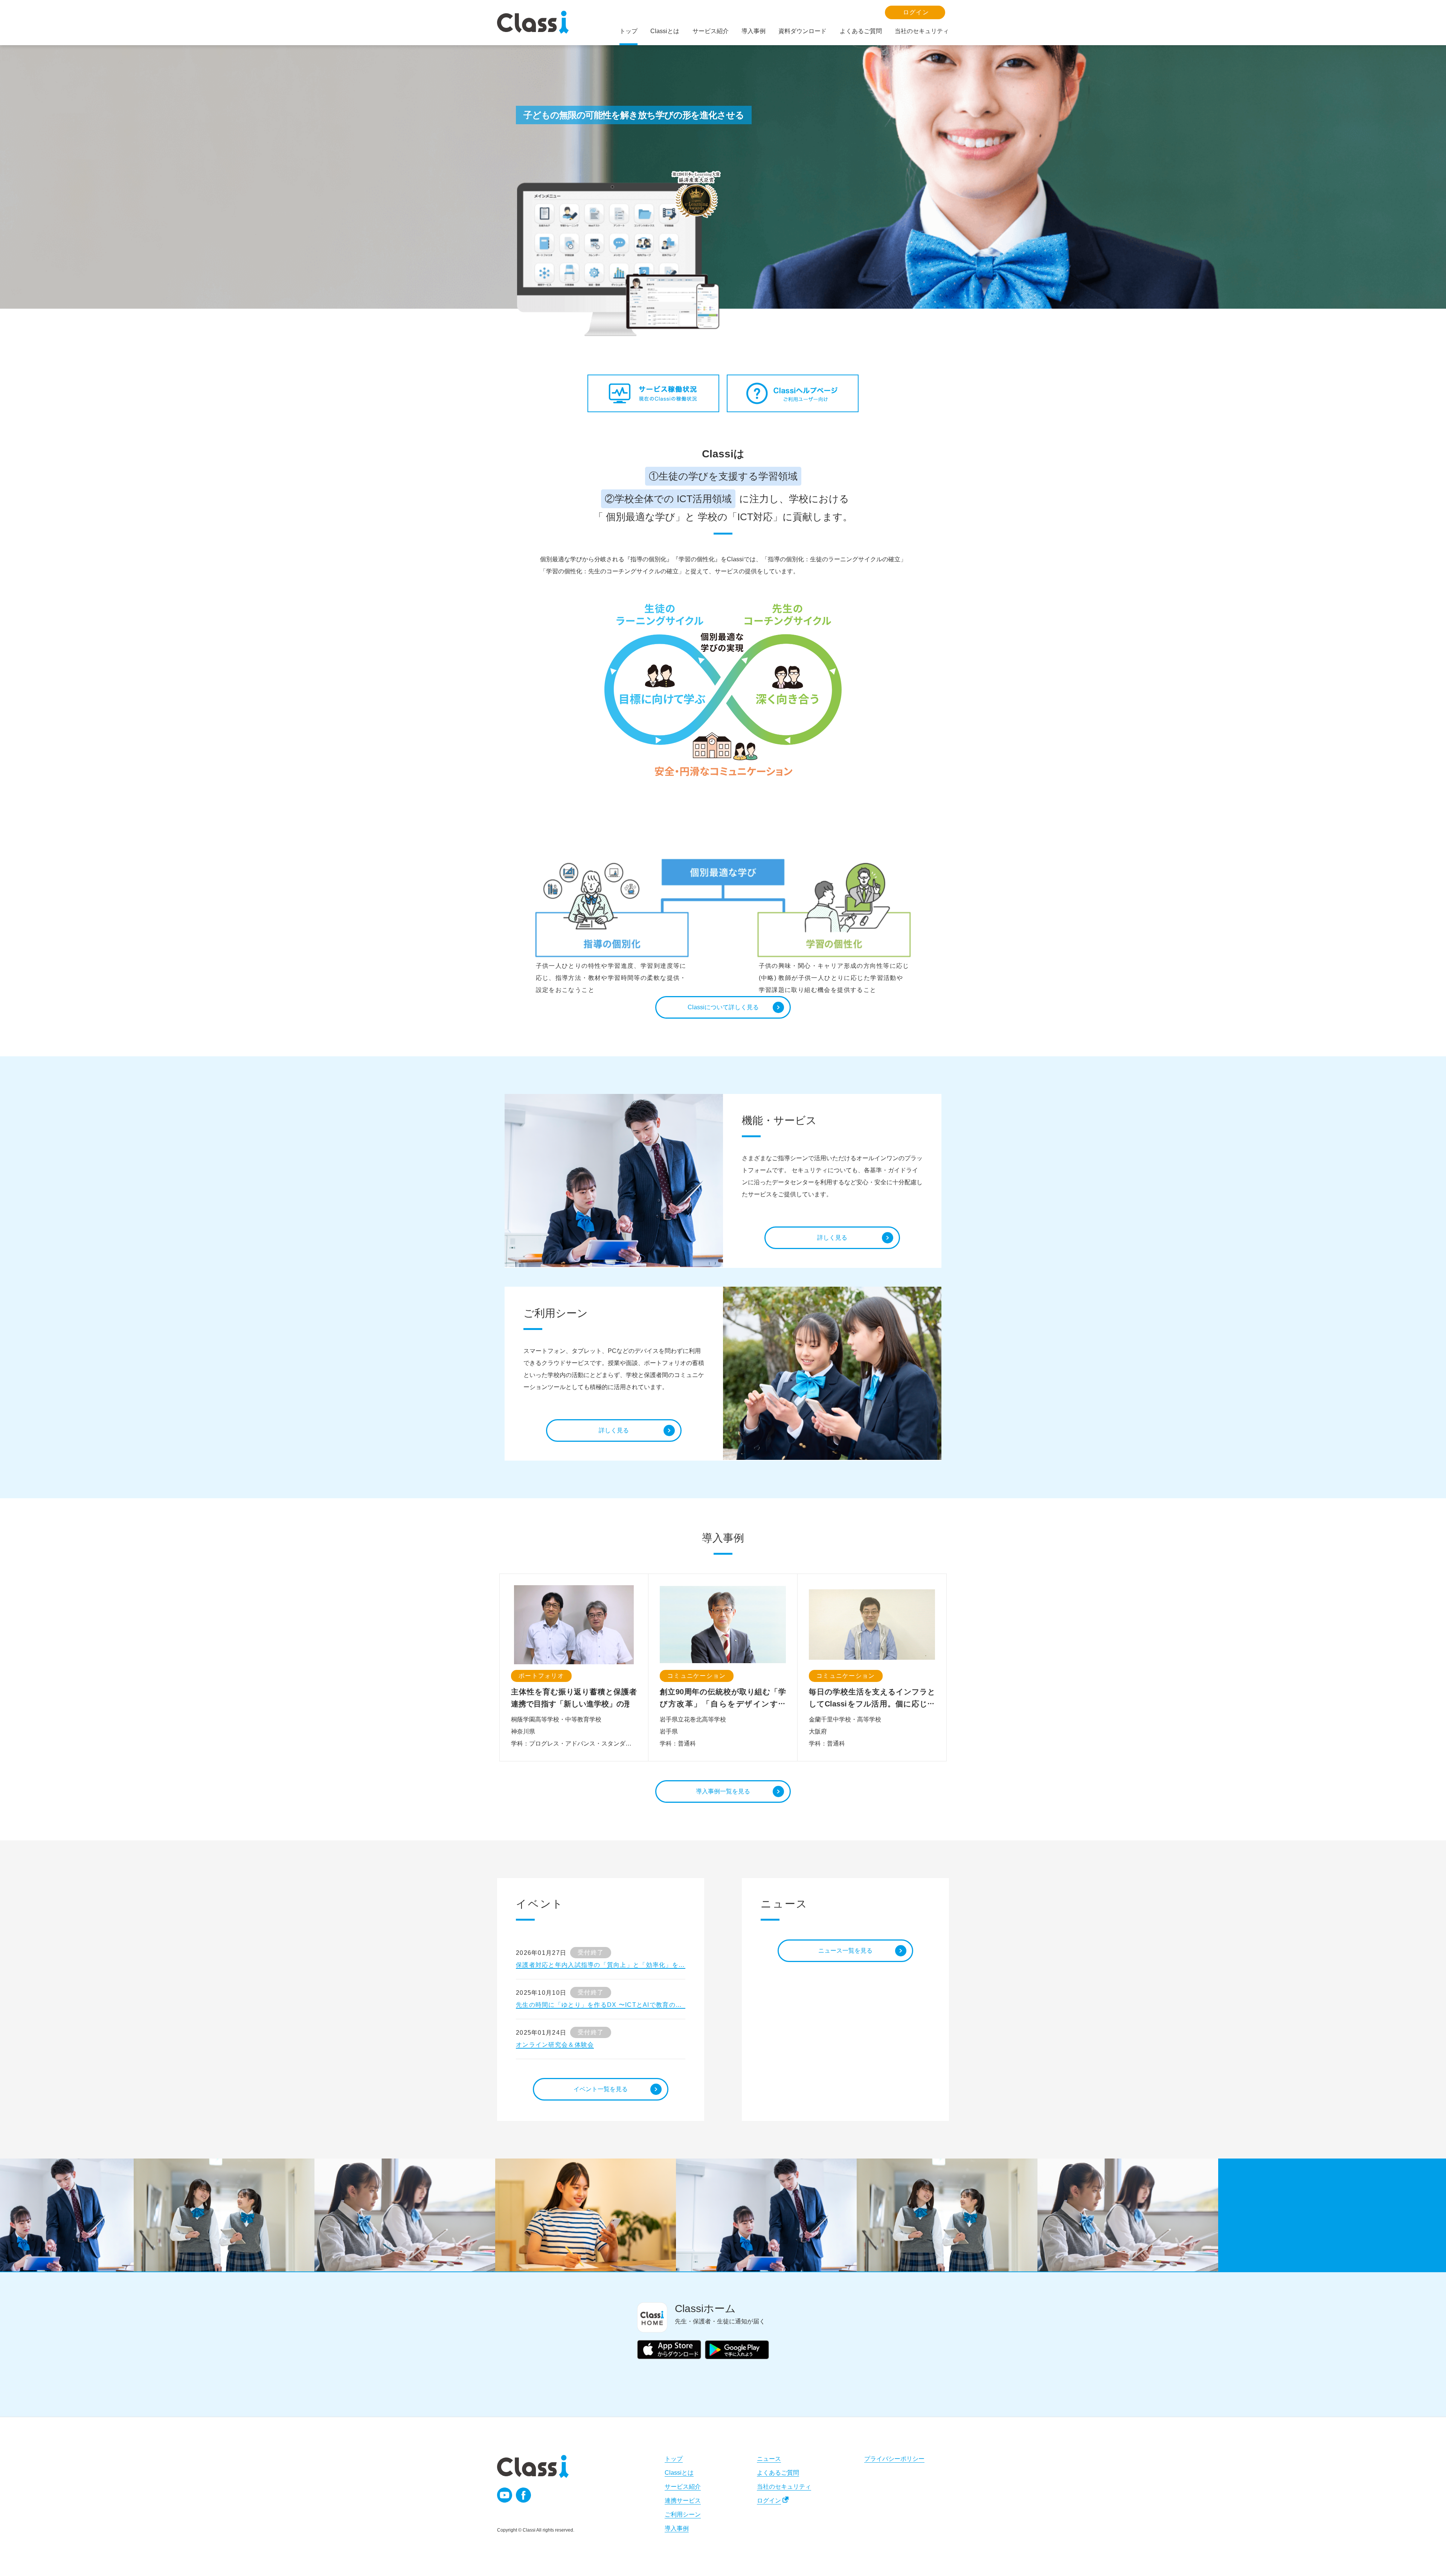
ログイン (769, 2501)
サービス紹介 (683, 2487)
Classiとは (679, 2473)
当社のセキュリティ (784, 2487)
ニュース (769, 2459)
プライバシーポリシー (894, 2459)
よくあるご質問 (778, 2473)
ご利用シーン (683, 2514)
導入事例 (677, 2528)
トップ (674, 2459)
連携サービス (683, 2501)
